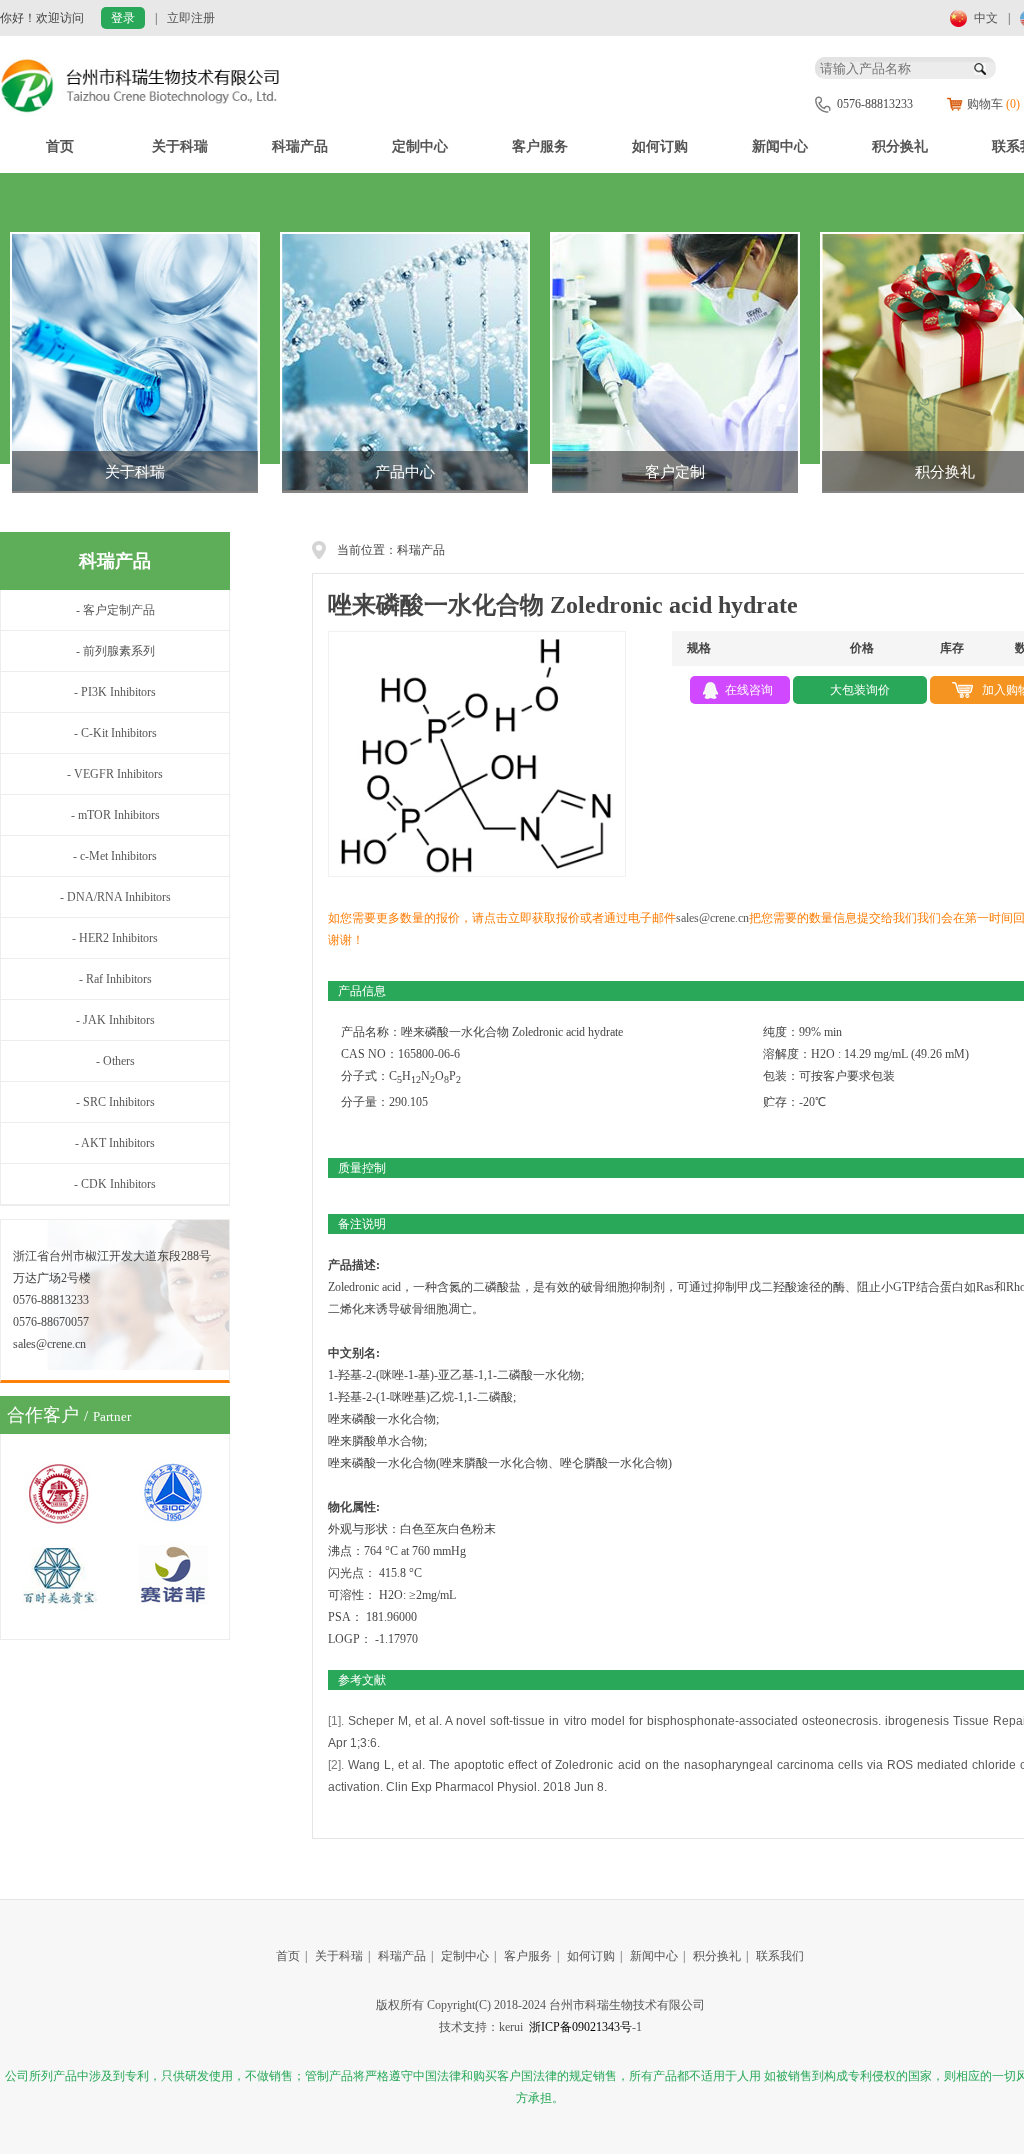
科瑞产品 (300, 146)
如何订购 (660, 146)
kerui (511, 2027)
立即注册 (191, 18)
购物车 (993, 104)
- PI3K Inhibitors (115, 692)
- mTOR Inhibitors (115, 815)
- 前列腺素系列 (115, 651)
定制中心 (420, 146)
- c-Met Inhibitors (115, 856)
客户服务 (540, 146)
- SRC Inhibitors (115, 1102)
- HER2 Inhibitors (115, 938)
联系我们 (780, 1956)
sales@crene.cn (712, 918)
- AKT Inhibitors (115, 1143)
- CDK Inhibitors (115, 1184)
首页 (60, 146)
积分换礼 (900, 146)
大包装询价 (860, 690)
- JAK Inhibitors (115, 1020)
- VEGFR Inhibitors (115, 774)
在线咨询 (749, 690)
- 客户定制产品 (115, 610)
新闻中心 (780, 146)
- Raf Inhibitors (115, 979)
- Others (115, 1061)
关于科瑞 (180, 146)
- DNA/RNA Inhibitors (115, 897)
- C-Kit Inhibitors (115, 733)
